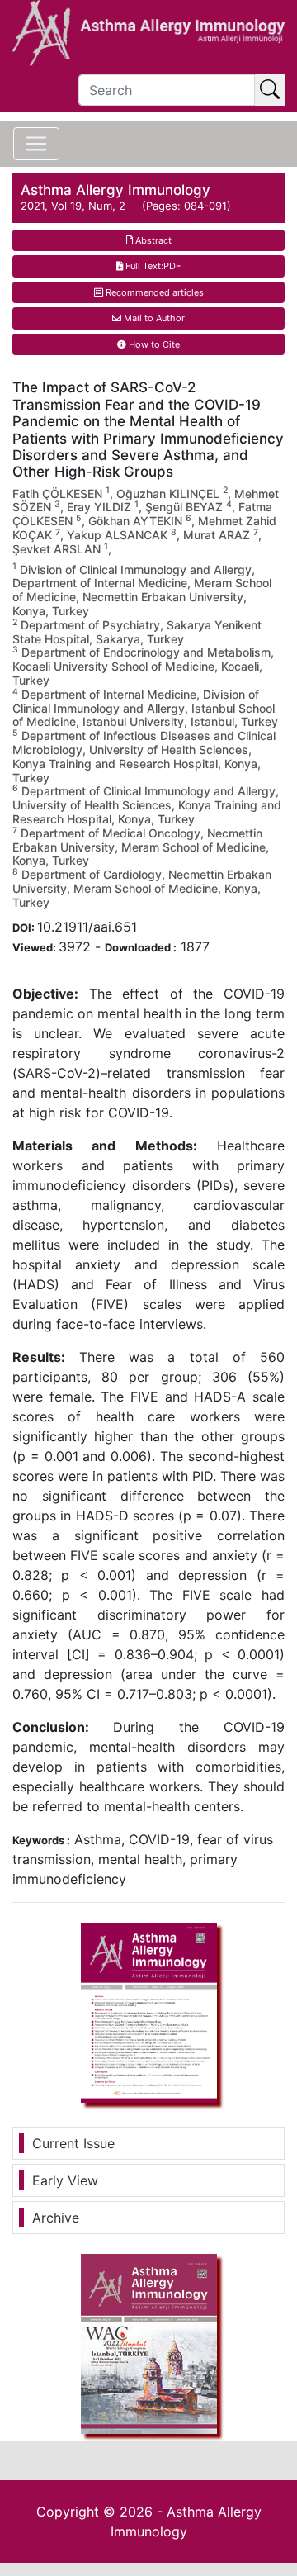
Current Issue (73, 2143)
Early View (65, 2180)
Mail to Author (153, 318)
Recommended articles (153, 292)
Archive (56, 2218)
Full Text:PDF (152, 266)
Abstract (152, 240)
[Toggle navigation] (36, 144)
